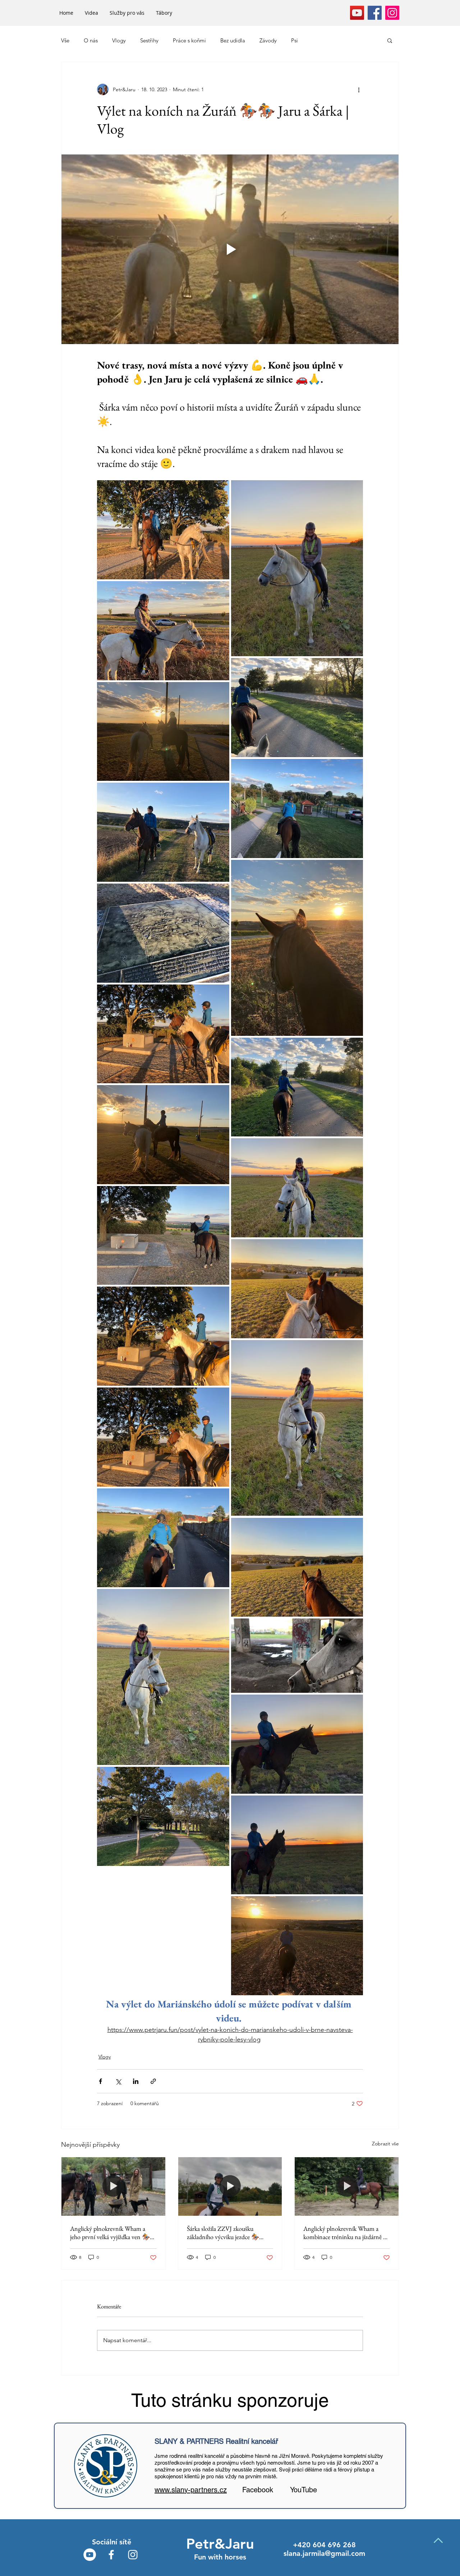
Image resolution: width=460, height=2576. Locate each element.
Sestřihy (149, 40)
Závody (268, 40)
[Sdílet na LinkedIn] (136, 2081)
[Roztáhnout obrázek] (163, 530)
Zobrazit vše (385, 2144)
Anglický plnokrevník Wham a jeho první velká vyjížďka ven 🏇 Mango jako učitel (110, 2233)
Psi (295, 40)
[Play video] (230, 249)
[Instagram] (392, 13)
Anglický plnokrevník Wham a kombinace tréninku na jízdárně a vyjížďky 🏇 (344, 2233)
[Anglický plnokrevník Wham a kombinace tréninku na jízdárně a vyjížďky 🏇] (347, 2186)
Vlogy (119, 40)
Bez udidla (233, 40)
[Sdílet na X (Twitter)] (118, 2081)
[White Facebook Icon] (111, 2555)
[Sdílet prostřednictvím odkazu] (153, 2081)
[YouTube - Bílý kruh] (90, 2555)
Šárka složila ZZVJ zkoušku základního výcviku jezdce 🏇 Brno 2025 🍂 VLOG (223, 2233)
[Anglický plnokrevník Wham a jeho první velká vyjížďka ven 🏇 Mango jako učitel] (113, 2186)
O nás (91, 40)
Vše (65, 40)
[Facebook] (375, 13)
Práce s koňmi (189, 40)
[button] (390, 40)
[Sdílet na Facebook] (100, 2081)
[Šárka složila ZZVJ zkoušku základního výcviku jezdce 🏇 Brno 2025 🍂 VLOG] (230, 2186)
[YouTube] (357, 13)
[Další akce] (359, 89)
